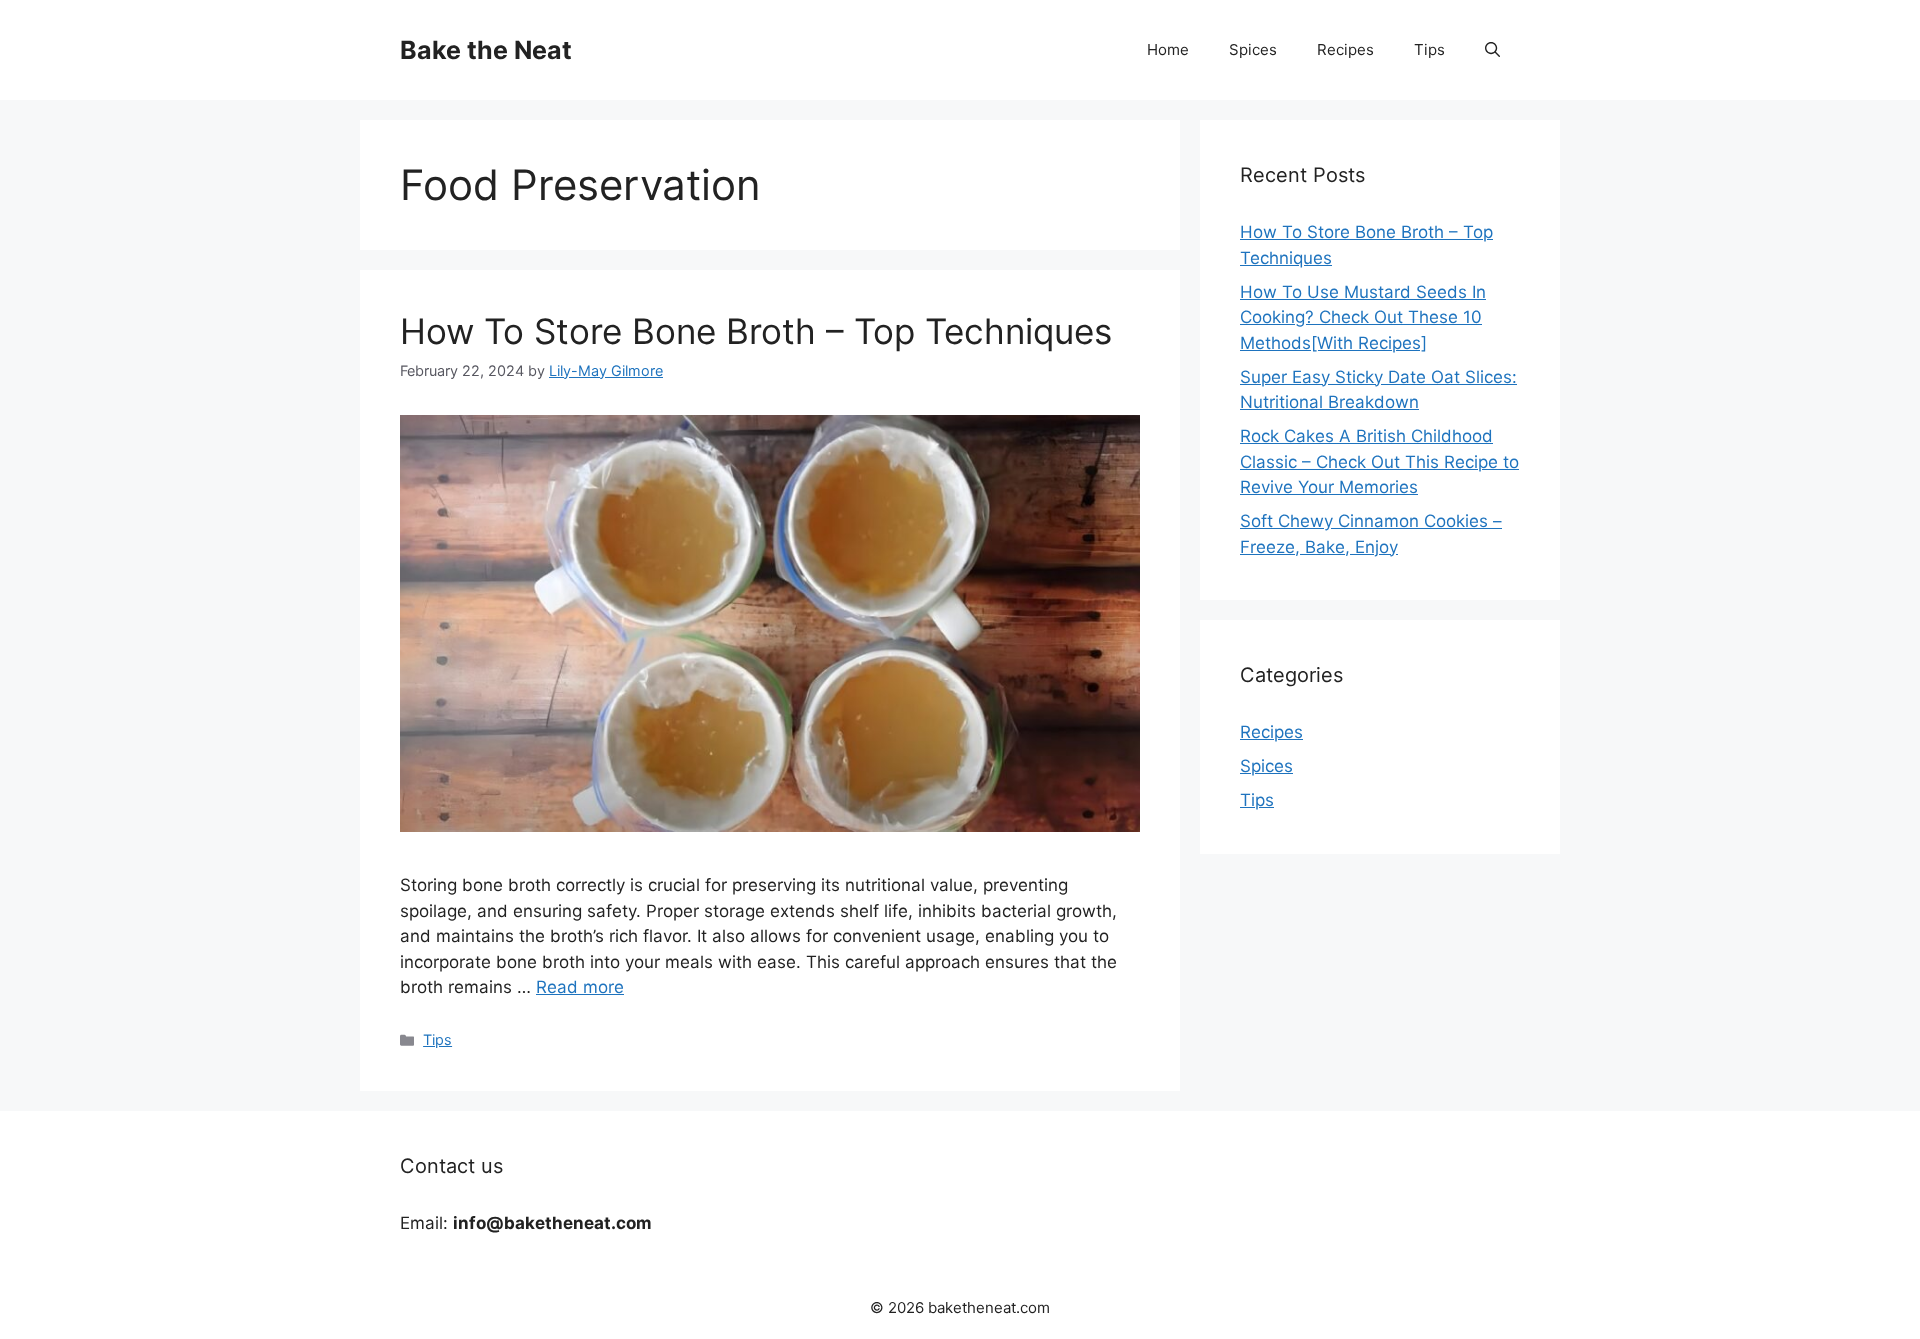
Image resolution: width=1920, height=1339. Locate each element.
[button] (1492, 50)
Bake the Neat (486, 50)
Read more (580, 987)
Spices (1253, 49)
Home (1168, 49)
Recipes (1345, 49)
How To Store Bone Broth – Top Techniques (756, 331)
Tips (1429, 49)
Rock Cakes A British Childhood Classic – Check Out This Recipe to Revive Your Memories (1379, 461)
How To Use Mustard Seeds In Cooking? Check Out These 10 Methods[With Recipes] (1363, 317)
